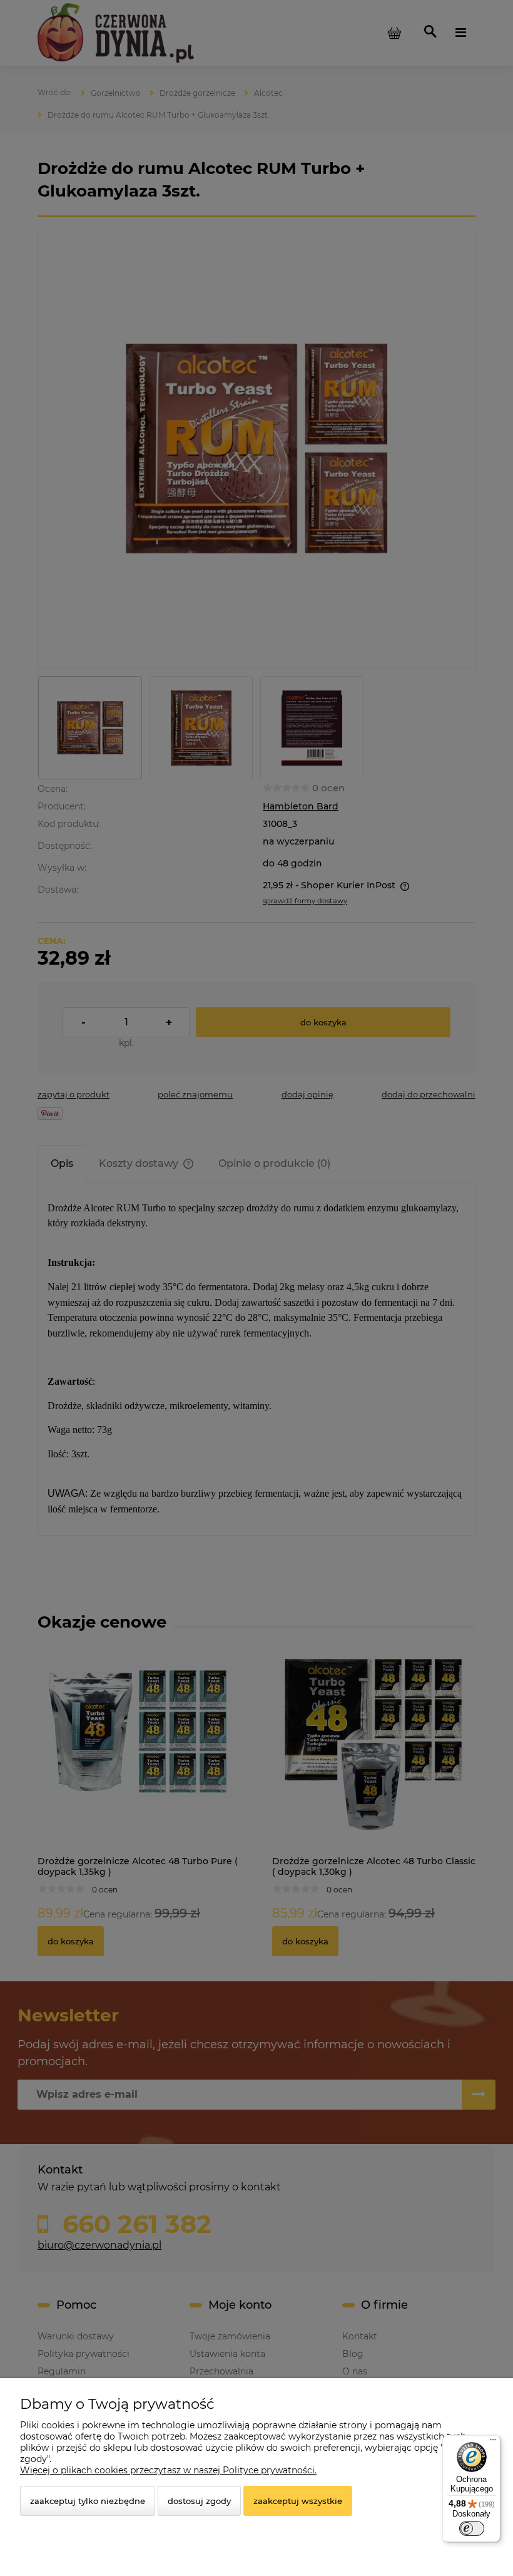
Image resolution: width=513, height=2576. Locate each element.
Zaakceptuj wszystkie (298, 2501)
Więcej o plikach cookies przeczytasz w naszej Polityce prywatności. (168, 2470)
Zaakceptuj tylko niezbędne (88, 2501)
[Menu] (493, 2443)
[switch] (472, 2528)
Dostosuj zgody (199, 2501)
